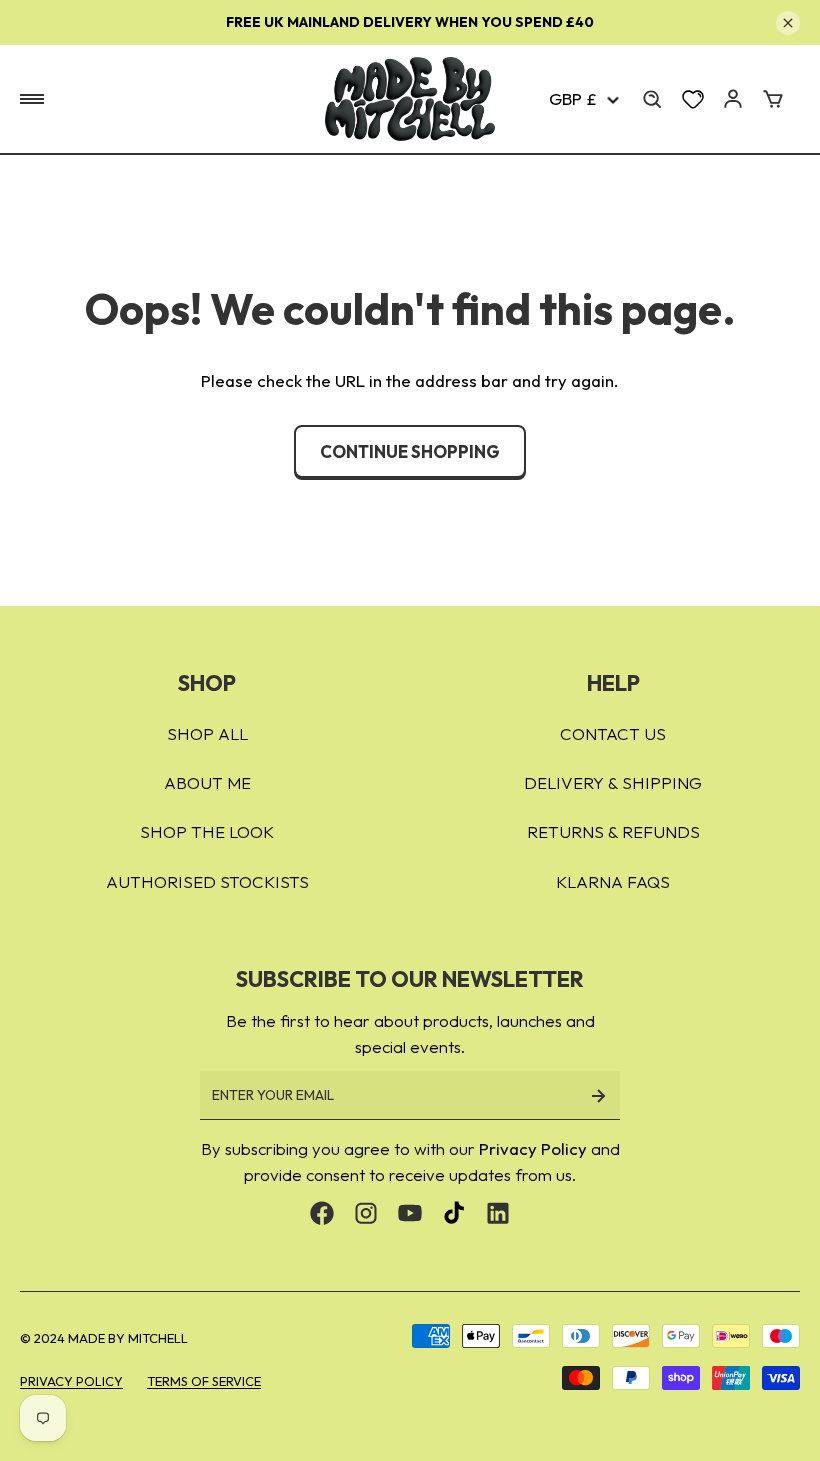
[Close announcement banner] (788, 23)
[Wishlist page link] (693, 99)
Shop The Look (207, 831)
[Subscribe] (598, 1095)
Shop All (207, 733)
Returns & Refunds (613, 831)
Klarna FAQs (613, 881)
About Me (207, 782)
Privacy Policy (533, 1148)
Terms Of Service (204, 1381)
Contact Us (613, 733)
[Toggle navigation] (32, 99)
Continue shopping (410, 451)
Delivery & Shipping (613, 782)
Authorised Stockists (207, 881)
